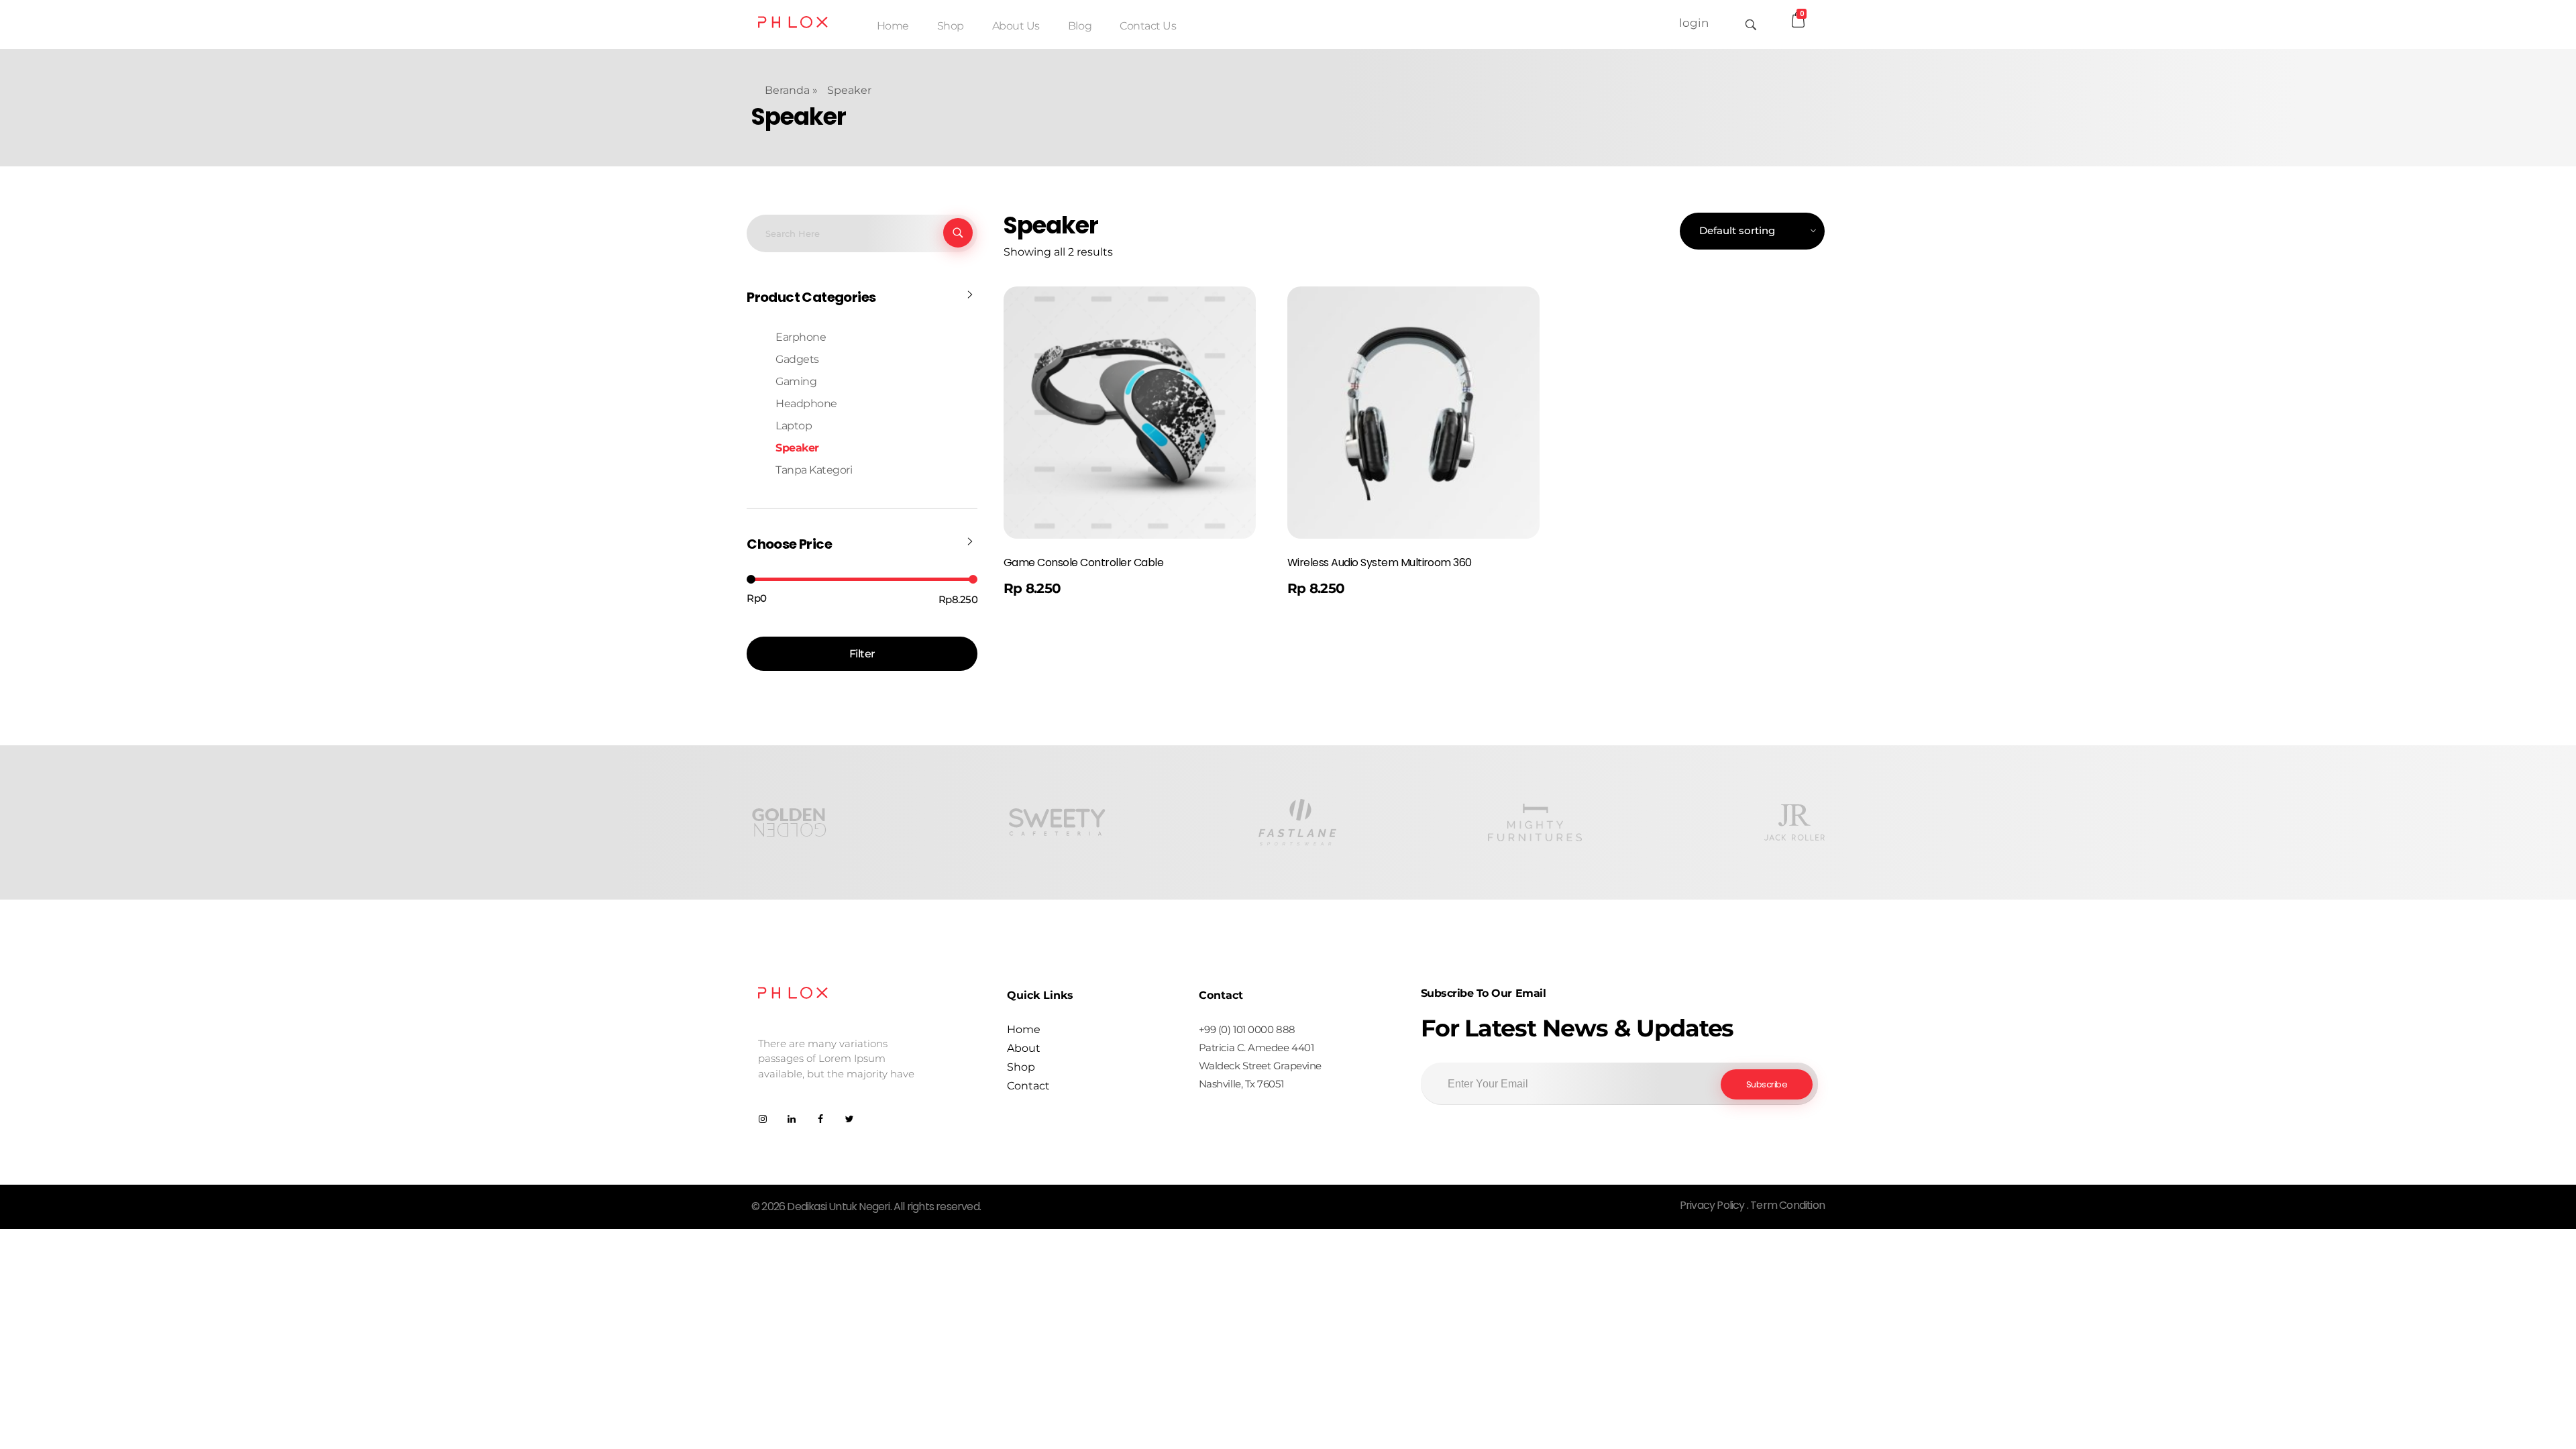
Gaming (796, 381)
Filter (862, 654)
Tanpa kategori (814, 470)
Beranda (787, 90)
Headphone (806, 404)
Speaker (797, 448)
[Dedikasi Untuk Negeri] (793, 22)
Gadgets (797, 359)
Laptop (794, 426)
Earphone (801, 337)
